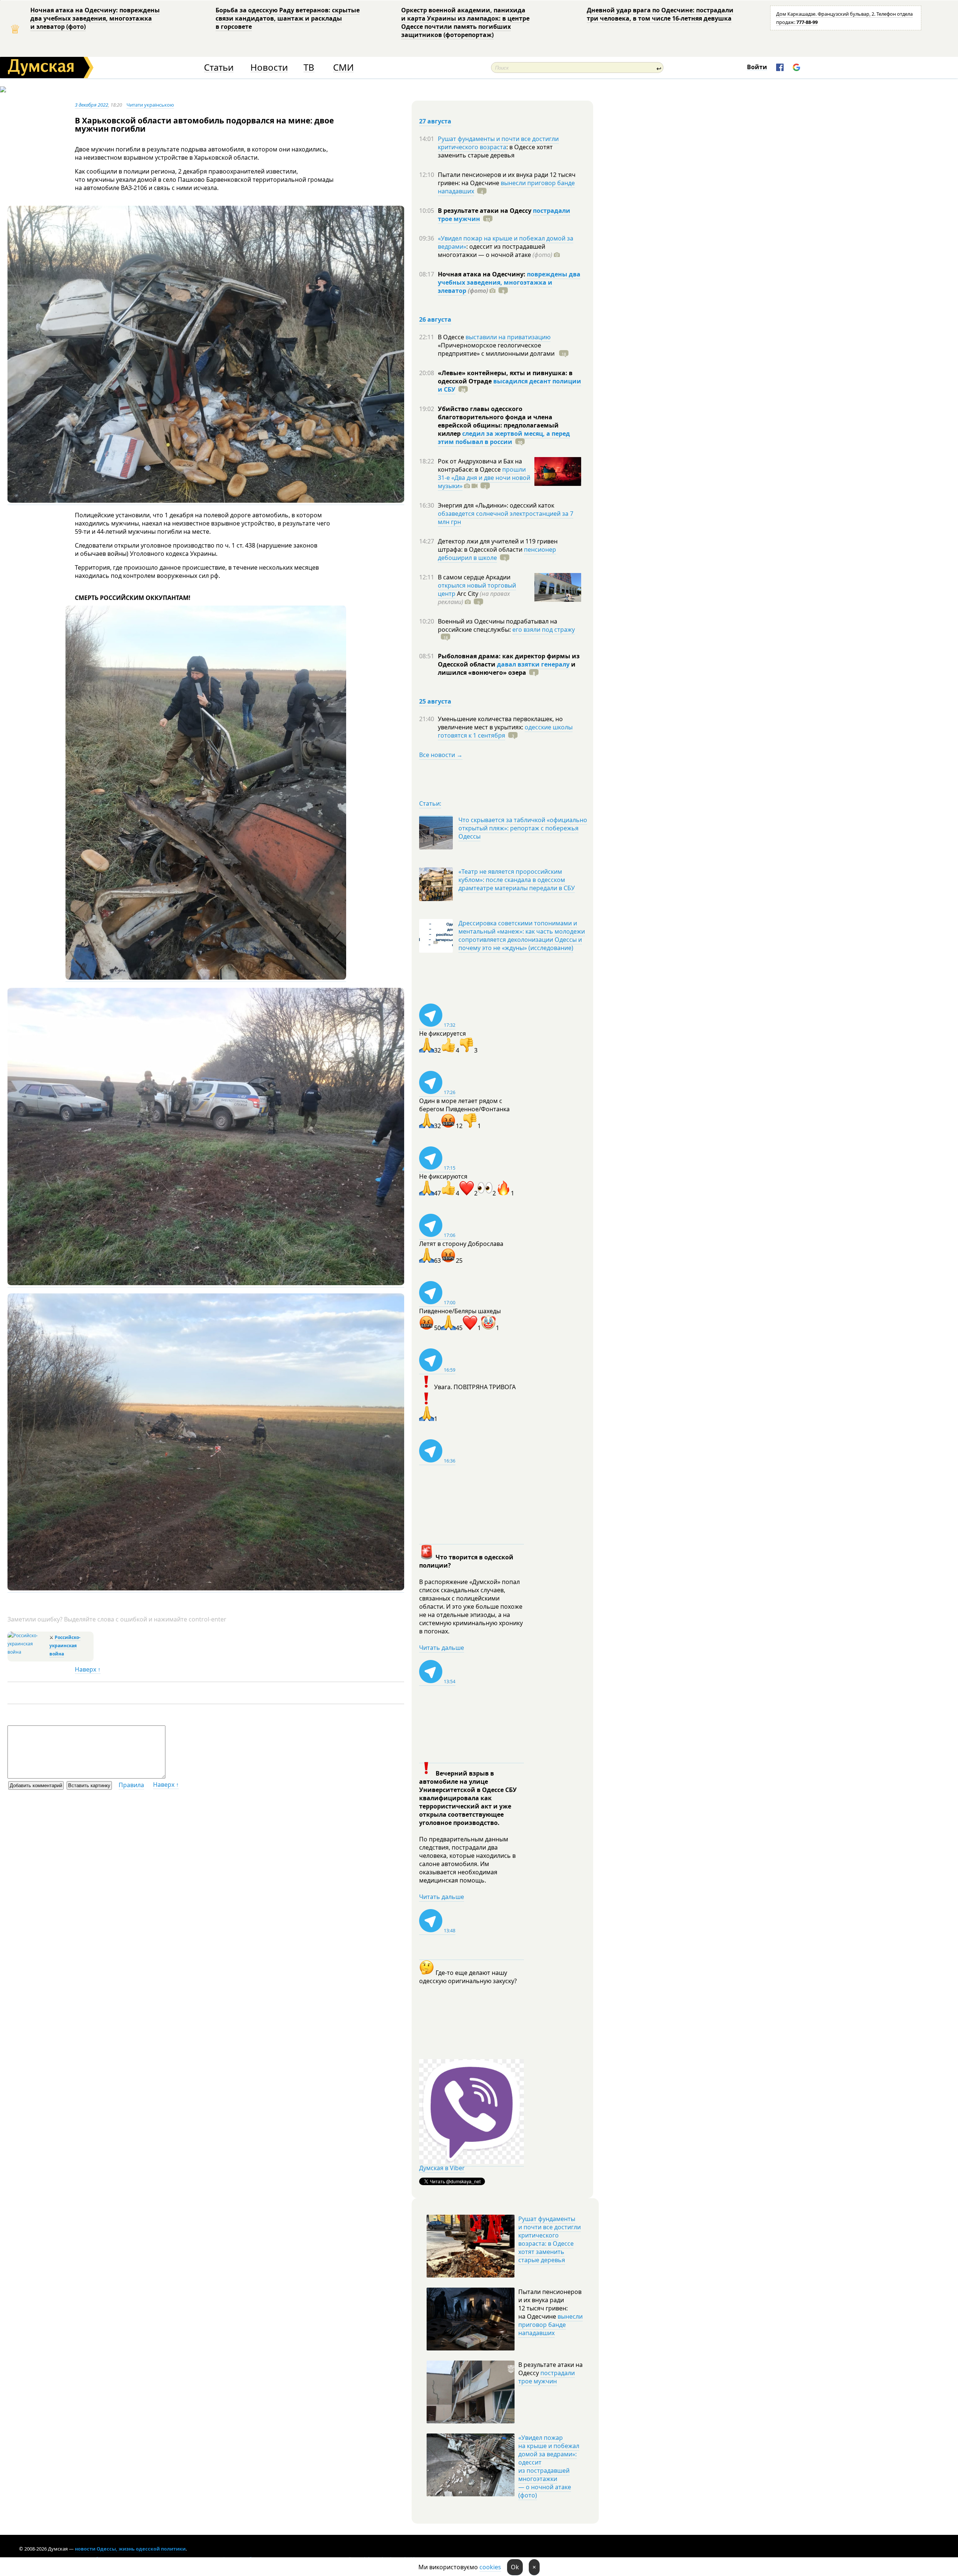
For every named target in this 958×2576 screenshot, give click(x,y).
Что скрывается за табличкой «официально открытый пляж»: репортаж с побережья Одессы (523, 828)
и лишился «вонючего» (507, 668)
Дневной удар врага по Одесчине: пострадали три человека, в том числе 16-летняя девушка (660, 14)
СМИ (343, 68)
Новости (269, 68)
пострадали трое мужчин (547, 2377)
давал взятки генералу (533, 664)
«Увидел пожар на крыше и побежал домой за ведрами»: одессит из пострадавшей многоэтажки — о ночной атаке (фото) (549, 2466)
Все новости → (441, 755)
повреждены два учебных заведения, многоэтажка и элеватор (509, 282)
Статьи (219, 68)
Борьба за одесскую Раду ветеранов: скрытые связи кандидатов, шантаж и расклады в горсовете (288, 18)
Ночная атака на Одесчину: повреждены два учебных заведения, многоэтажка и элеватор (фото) (95, 18)
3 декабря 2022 (91, 105)
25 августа (435, 701)
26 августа (435, 319)
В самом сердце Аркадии (474, 577)
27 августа (435, 121)
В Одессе (452, 337)
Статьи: (430, 803)
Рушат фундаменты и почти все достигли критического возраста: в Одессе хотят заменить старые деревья (550, 2239)
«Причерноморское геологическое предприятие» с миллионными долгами (497, 349)
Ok (515, 2567)
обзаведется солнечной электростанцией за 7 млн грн (506, 518)
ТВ (309, 68)
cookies (490, 2567)
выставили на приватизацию (508, 337)
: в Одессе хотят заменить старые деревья (495, 151)
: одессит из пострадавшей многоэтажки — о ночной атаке (495, 251)
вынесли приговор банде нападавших (506, 187)
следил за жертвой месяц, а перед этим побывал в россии (504, 438)
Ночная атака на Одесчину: (482, 274)
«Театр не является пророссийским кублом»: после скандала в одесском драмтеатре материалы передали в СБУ (517, 880)
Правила (131, 1785)
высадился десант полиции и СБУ (509, 385)
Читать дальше (442, 1648)
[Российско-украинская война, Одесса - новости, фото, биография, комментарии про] (28, 1652)
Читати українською (150, 105)
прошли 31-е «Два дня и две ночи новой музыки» (484, 478)
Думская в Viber (442, 2168)
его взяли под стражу (544, 630)
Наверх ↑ (88, 1669)
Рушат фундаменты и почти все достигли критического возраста (498, 143)
